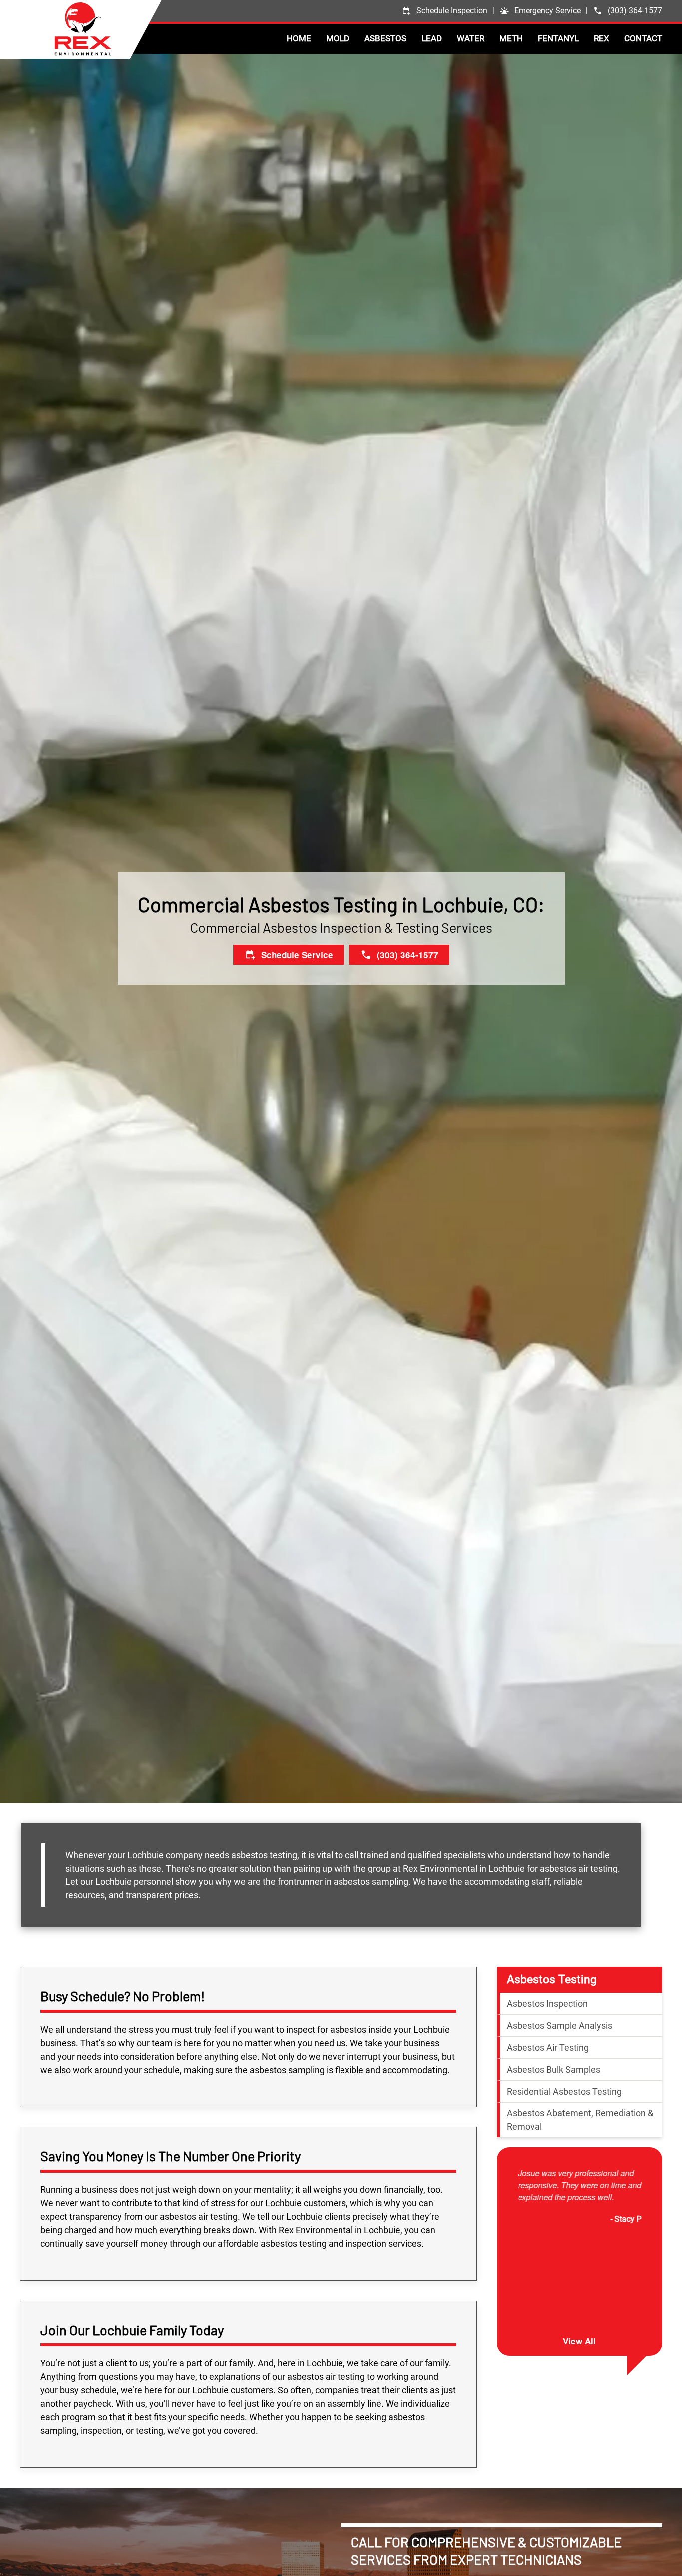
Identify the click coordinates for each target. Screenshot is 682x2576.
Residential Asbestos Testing (564, 2091)
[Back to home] (108, 29)
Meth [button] (511, 38)
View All (579, 2341)
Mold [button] (338, 38)
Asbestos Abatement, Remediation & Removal (580, 2120)
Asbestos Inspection (547, 2003)
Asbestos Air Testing (548, 2047)
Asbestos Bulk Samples (553, 2069)
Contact (643, 38)
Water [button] (471, 38)
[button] (540, 11)
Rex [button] (601, 38)
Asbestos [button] (385, 38)
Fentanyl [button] (558, 38)
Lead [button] (432, 38)
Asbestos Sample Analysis (559, 2025)
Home (299, 38)
